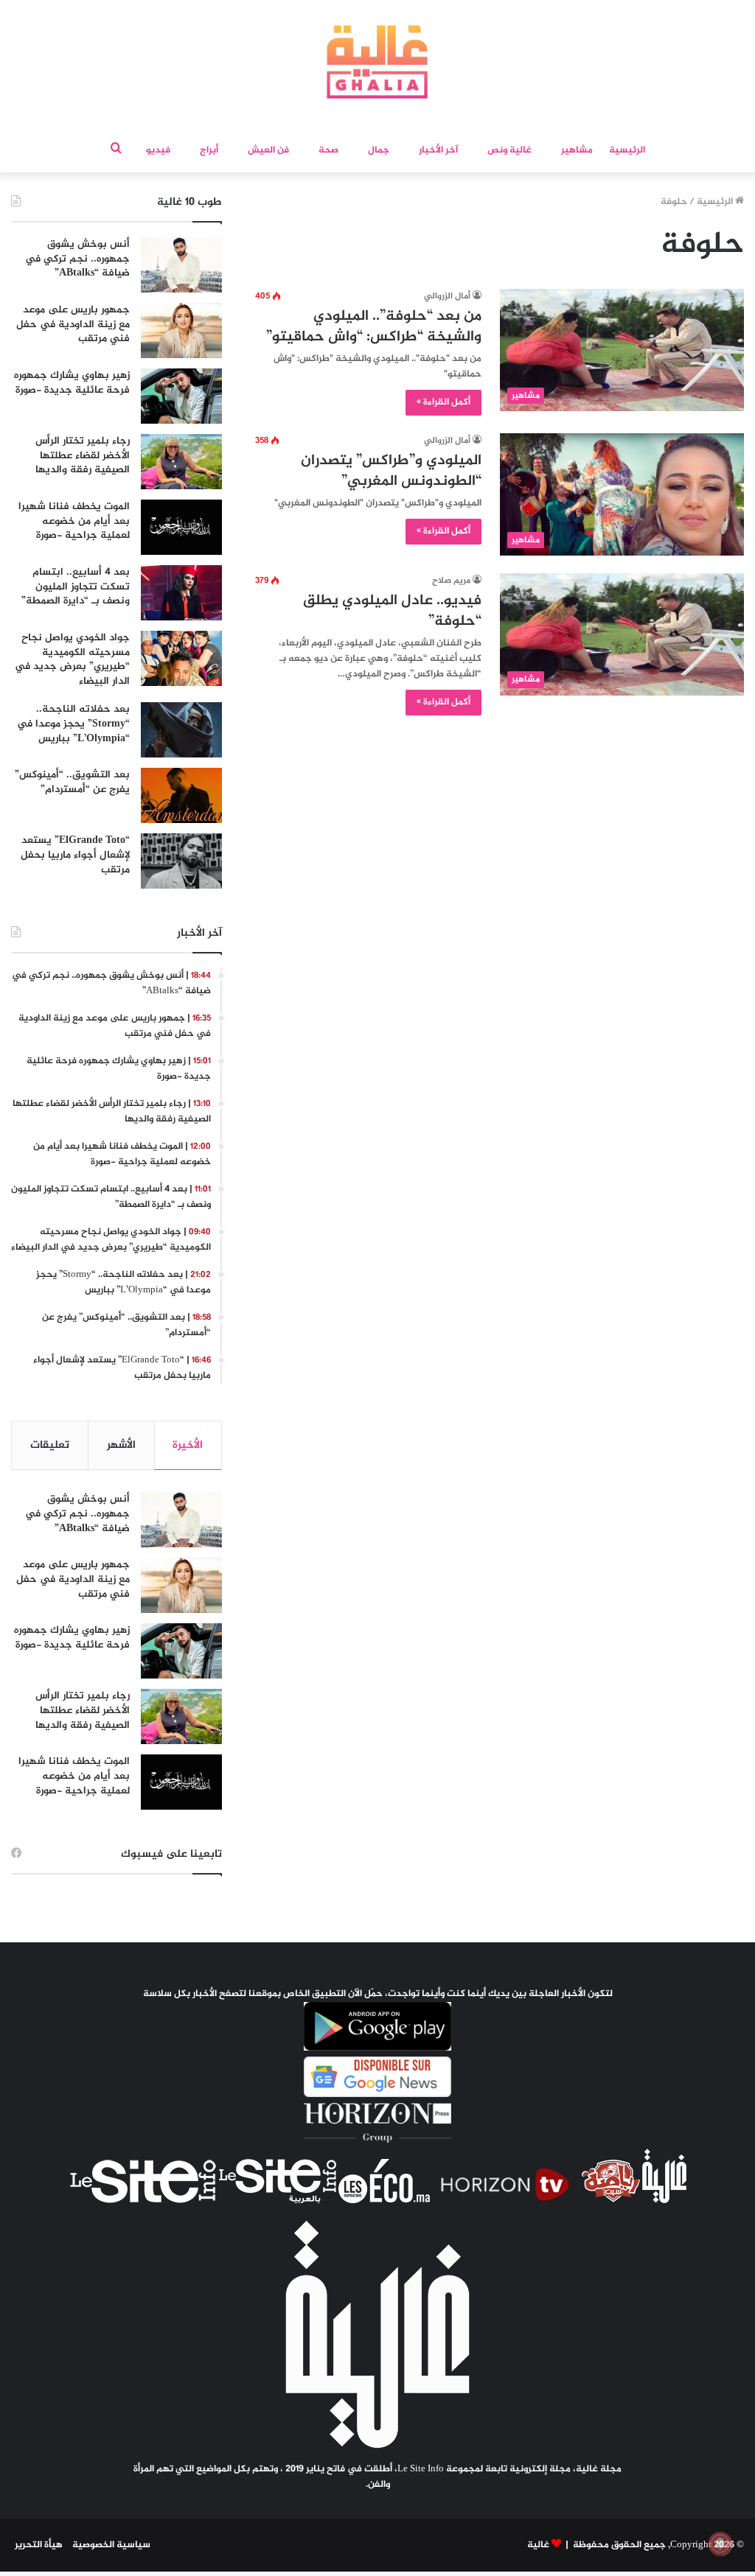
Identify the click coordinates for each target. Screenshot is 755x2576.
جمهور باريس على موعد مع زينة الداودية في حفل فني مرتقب (73, 324)
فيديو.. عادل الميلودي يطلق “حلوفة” (392, 611)
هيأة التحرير (39, 2545)
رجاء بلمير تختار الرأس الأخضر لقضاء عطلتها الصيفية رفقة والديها (83, 455)
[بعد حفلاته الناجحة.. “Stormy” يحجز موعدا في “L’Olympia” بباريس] (181, 730)
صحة (328, 150)
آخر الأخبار (438, 150)
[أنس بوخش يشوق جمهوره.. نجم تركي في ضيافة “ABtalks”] (181, 265)
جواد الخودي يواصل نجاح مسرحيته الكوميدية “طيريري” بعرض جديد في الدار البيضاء (72, 659)
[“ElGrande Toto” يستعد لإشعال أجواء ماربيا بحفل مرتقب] (181, 861)
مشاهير (577, 150)
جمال (379, 150)
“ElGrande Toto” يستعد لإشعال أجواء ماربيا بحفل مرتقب (75, 855)
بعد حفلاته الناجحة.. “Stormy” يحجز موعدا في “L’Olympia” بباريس (73, 724)
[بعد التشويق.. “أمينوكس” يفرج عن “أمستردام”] (181, 795)
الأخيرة (188, 1445)
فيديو (158, 150)
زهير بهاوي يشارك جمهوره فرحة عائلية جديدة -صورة (72, 383)
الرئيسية (627, 150)
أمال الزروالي (447, 296)
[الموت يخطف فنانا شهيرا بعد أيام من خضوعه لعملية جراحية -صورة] (181, 527)
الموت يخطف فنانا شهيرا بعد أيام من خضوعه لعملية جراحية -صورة (74, 521)
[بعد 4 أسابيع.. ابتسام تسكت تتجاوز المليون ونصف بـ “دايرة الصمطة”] (181, 593)
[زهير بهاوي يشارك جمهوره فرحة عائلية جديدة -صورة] (181, 396)
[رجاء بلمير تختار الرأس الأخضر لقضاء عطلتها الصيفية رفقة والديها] (181, 462)
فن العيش (268, 150)
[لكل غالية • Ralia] (377, 62)
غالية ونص (509, 150)
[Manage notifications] (720, 2544)
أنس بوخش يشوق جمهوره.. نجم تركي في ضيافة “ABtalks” (77, 259)
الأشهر (121, 1445)
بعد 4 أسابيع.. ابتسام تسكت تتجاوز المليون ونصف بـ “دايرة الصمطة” (76, 587)
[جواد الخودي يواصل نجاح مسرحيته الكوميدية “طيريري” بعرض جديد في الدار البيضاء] (181, 658)
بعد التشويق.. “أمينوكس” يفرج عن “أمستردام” (72, 782)
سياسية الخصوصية (111, 2545)
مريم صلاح (451, 581)
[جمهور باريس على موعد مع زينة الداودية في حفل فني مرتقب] (181, 330)
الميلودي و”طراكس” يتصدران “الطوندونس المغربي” (391, 471)
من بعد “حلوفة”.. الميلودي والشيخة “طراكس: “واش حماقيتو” (374, 327)
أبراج (209, 150)
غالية (538, 2545)
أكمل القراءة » (443, 402)
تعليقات (50, 1445)
